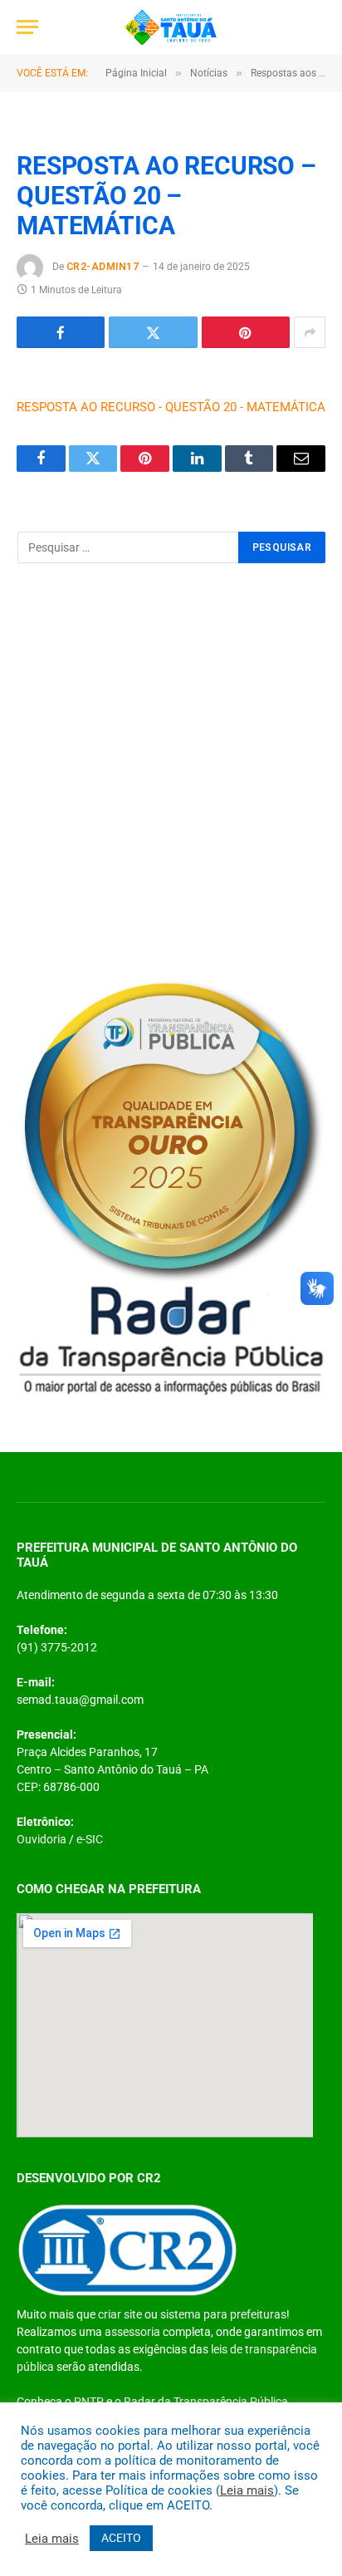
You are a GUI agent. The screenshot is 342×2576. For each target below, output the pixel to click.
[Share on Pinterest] (246, 332)
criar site (120, 2314)
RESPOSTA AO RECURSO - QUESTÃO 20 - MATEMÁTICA (171, 407)
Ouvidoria (42, 1839)
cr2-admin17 (103, 267)
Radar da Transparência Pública (206, 2402)
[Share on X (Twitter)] (153, 332)
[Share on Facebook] (61, 332)
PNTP (89, 2402)
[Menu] (27, 27)
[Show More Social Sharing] (310, 332)
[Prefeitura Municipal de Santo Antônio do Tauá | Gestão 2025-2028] (171, 27)
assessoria (132, 2332)
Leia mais (247, 2490)
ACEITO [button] (121, 2538)
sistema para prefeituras (223, 2314)
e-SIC (90, 1839)
